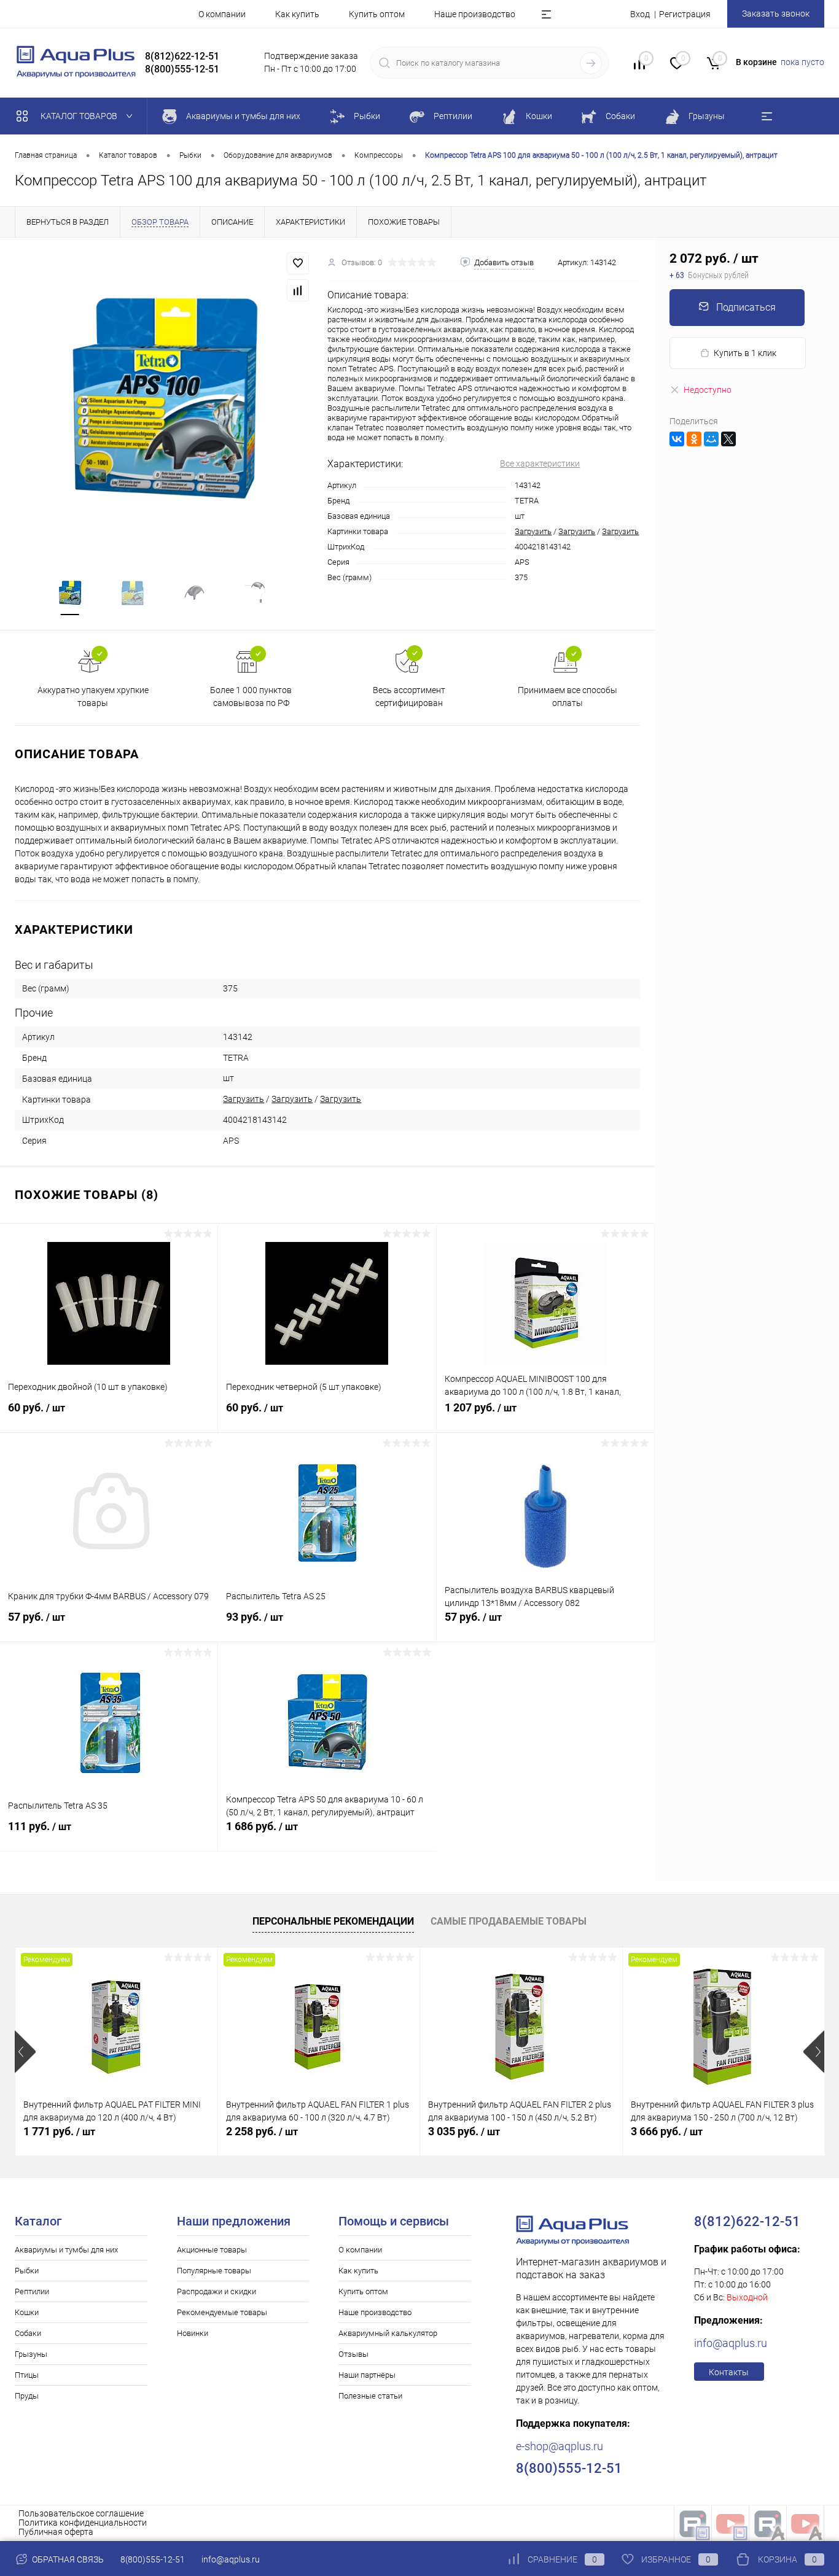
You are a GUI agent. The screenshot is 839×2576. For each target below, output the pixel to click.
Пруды (27, 2396)
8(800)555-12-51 (153, 2559)
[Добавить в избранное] (298, 263)
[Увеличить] (164, 400)
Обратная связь (67, 2559)
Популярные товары (214, 2271)
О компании (222, 14)
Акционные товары (212, 2250)
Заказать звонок (776, 14)
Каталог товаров (80, 116)
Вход (640, 14)
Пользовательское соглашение (81, 2513)
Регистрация (685, 14)
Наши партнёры (367, 2375)
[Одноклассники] (694, 439)
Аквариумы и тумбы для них (66, 2250)
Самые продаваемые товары (509, 1921)
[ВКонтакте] (677, 439)
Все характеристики (540, 464)
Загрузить (533, 531)
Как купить (297, 14)
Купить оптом (377, 14)
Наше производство (475, 14)
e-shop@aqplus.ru (560, 2446)
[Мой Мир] (711, 439)
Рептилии (32, 2291)
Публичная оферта (56, 2532)
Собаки (28, 2333)
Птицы (27, 2375)
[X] (728, 439)
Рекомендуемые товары (222, 2312)
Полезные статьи (370, 2396)
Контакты (729, 2372)
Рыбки (27, 2271)
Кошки (27, 2312)
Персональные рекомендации (333, 1921)
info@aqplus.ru (731, 2343)
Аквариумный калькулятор (388, 2333)
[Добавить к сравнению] (298, 290)
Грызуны (31, 2354)
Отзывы (353, 2354)
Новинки (193, 2333)
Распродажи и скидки (217, 2291)
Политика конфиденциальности (83, 2523)
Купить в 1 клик (745, 353)
